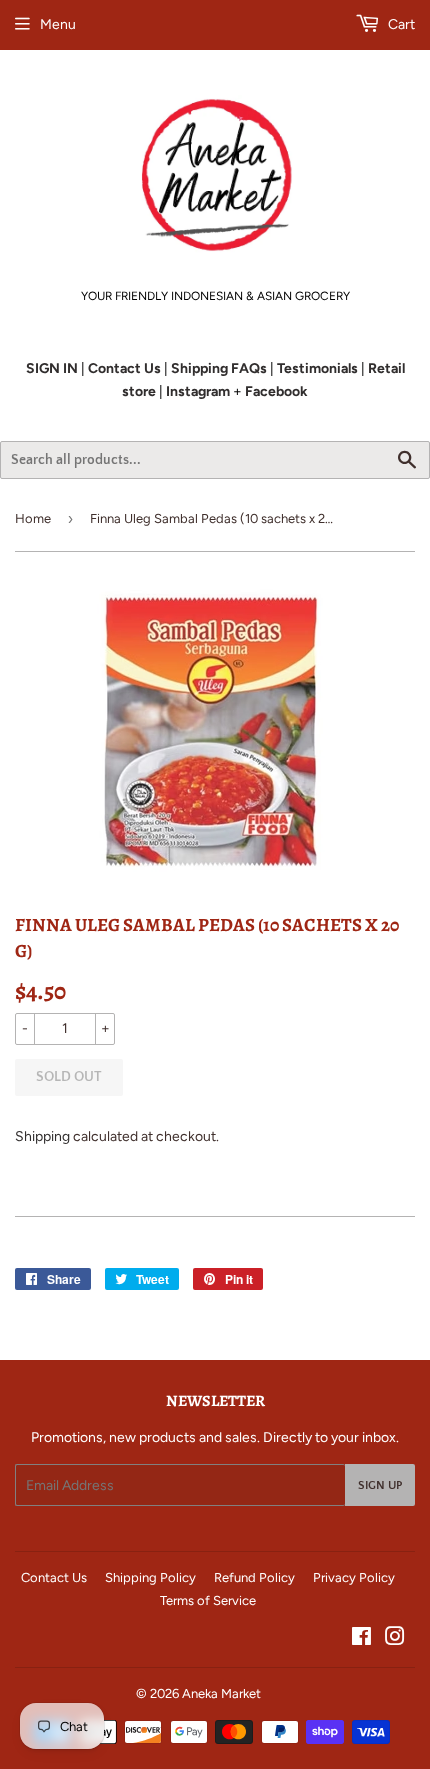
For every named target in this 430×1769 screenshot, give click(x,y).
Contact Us (54, 1577)
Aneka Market (221, 1693)
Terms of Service (208, 1600)
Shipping (42, 1136)
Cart (400, 24)
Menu (58, 24)
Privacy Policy (354, 1577)
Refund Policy (254, 1577)
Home (33, 518)
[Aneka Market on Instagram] (395, 1639)
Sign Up (380, 1485)
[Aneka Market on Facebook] (361, 1639)
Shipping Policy (150, 1577)
